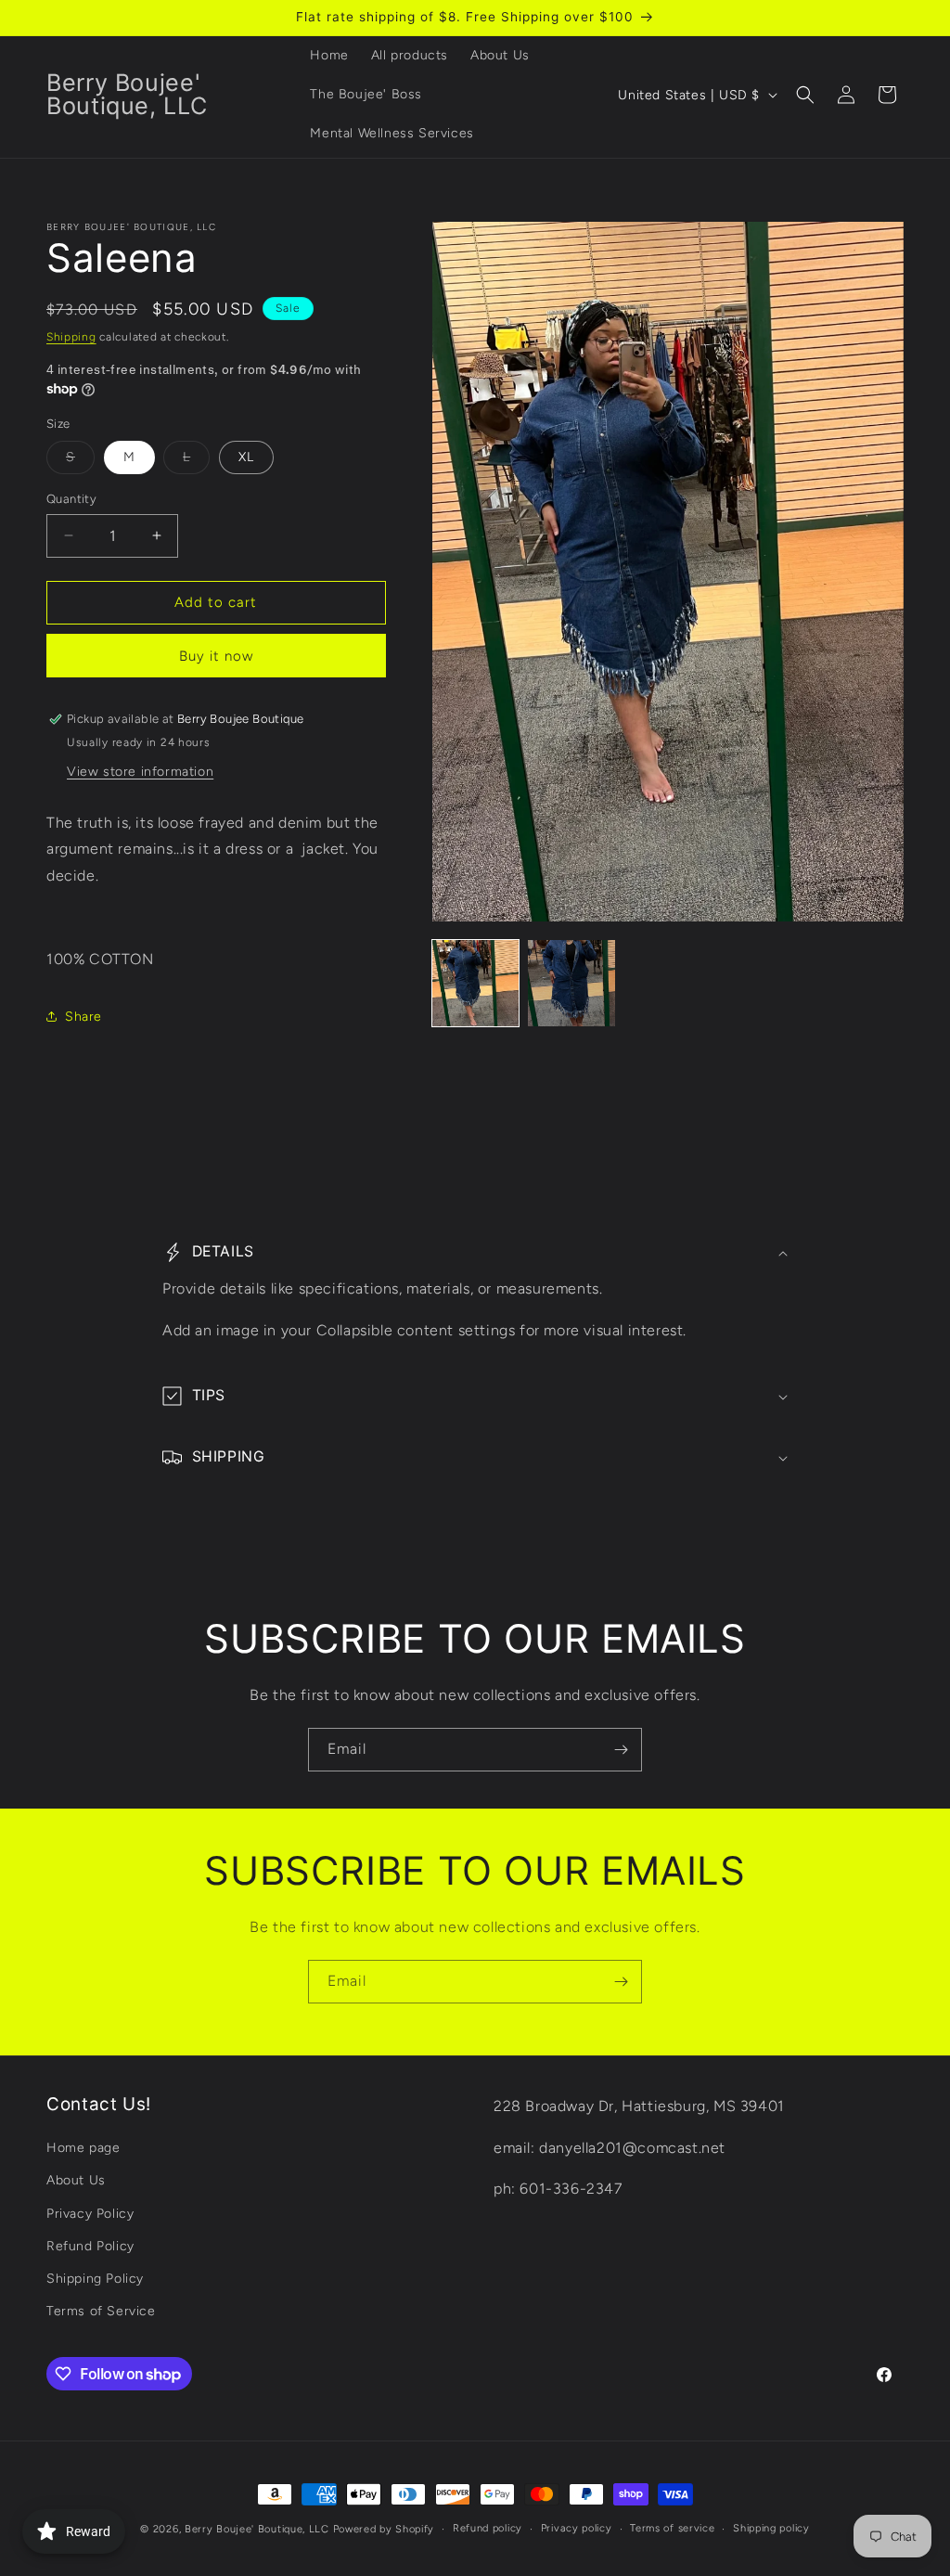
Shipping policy (771, 2528)
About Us (76, 2180)
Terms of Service (101, 2311)
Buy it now (216, 656)
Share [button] (83, 1017)
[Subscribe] (621, 1750)
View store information (140, 772)
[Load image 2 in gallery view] (571, 984)
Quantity (71, 499)
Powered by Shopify (384, 2529)
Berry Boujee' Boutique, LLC (257, 2529)
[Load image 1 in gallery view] (476, 984)
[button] (805, 95)
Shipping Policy (95, 2279)
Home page (83, 2148)
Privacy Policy (90, 2214)
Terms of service (672, 2528)
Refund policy (488, 2528)
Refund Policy (90, 2246)
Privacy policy (577, 2528)
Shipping (71, 337)
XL (246, 457)
